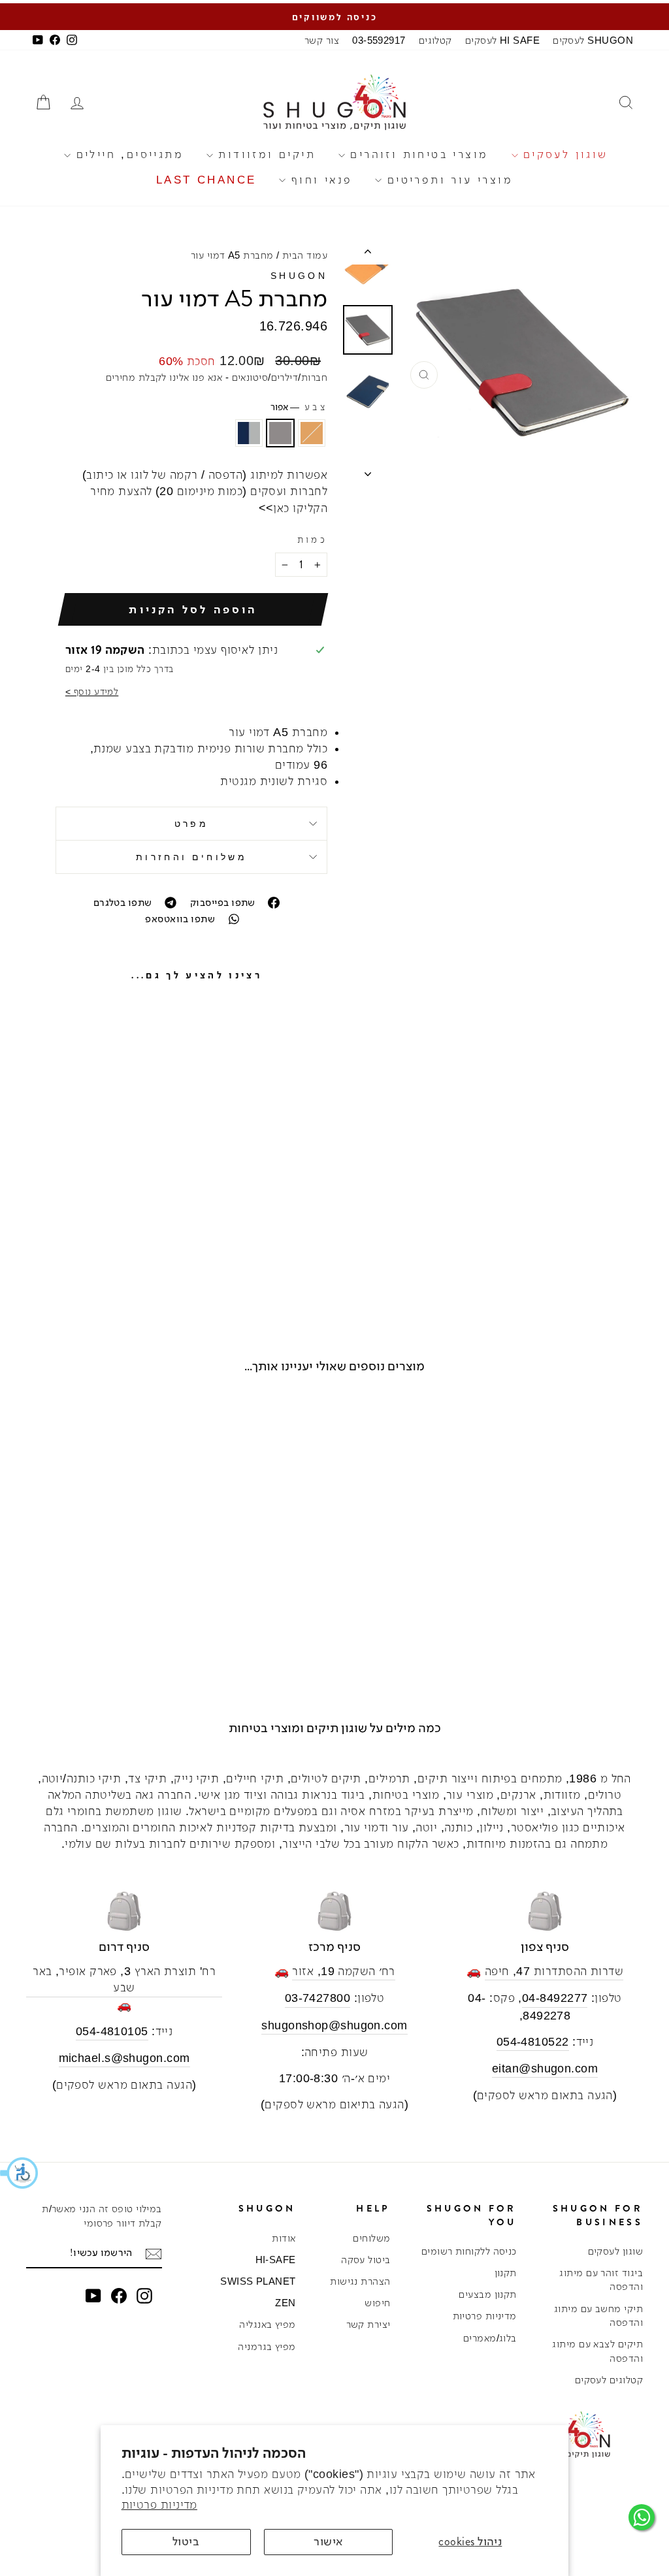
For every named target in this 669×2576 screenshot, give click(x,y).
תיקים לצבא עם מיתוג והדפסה (597, 2351)
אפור (280, 433)
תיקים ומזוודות (264, 154)
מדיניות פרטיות (159, 2505)
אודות (284, 2238)
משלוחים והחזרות (191, 857)
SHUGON (299, 276)
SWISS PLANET (258, 2281)
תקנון (506, 2273)
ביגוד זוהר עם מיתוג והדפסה (601, 2279)
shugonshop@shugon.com (334, 2025)
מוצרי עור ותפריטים (447, 180)
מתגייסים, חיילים (127, 154)
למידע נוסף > (92, 692)
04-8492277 (555, 1998)
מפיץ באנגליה (267, 2324)
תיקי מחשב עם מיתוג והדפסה (598, 2315)
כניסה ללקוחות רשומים (469, 2251)
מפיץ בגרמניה (267, 2346)
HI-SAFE (276, 2260)
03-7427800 (318, 1998)
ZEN (285, 2303)
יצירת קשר (368, 2324)
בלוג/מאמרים (490, 2338)
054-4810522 (533, 2042)
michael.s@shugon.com (124, 2058)
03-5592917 (379, 40)
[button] (20, 2173)
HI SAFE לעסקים (502, 40)
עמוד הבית (305, 255)
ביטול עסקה (366, 2260)
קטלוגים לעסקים (609, 2380)
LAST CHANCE (206, 180)
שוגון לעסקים (563, 154)
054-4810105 (112, 2031)
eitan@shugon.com (545, 2069)
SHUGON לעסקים (593, 40)
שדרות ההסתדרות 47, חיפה (554, 1971)
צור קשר (322, 40)
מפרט (191, 824)
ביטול (186, 2541)
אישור (328, 2541)
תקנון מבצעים (487, 2294)
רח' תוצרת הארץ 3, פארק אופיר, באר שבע (124, 1979)
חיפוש (377, 2303)
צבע (299, 407)
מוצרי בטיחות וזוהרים (416, 154)
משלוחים (371, 2238)
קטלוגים (435, 40)
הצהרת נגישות (360, 2281)
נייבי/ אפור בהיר (249, 433)
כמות (312, 539)
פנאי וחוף (319, 180)
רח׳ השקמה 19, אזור (343, 1971)
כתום (312, 433)
